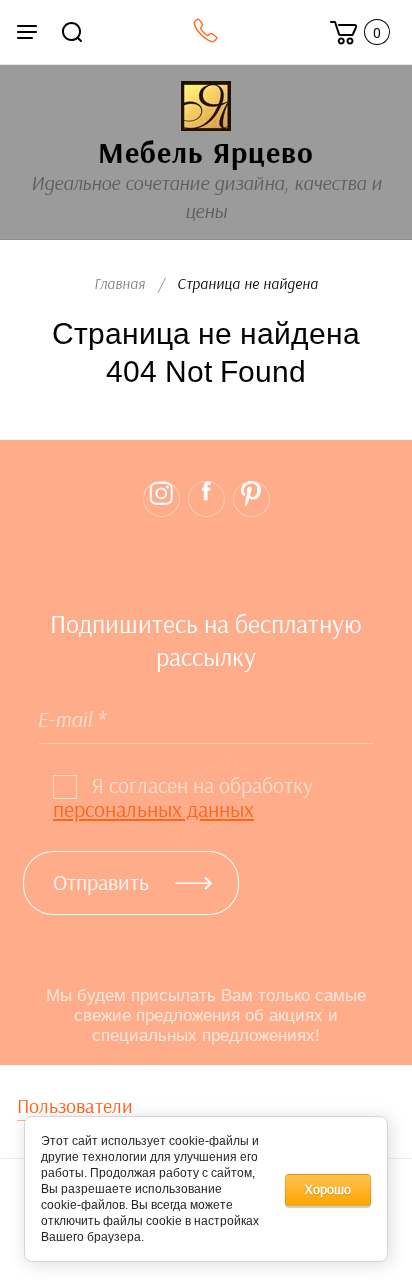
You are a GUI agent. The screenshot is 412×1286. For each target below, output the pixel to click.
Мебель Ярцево (206, 154)
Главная (119, 284)
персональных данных (153, 810)
